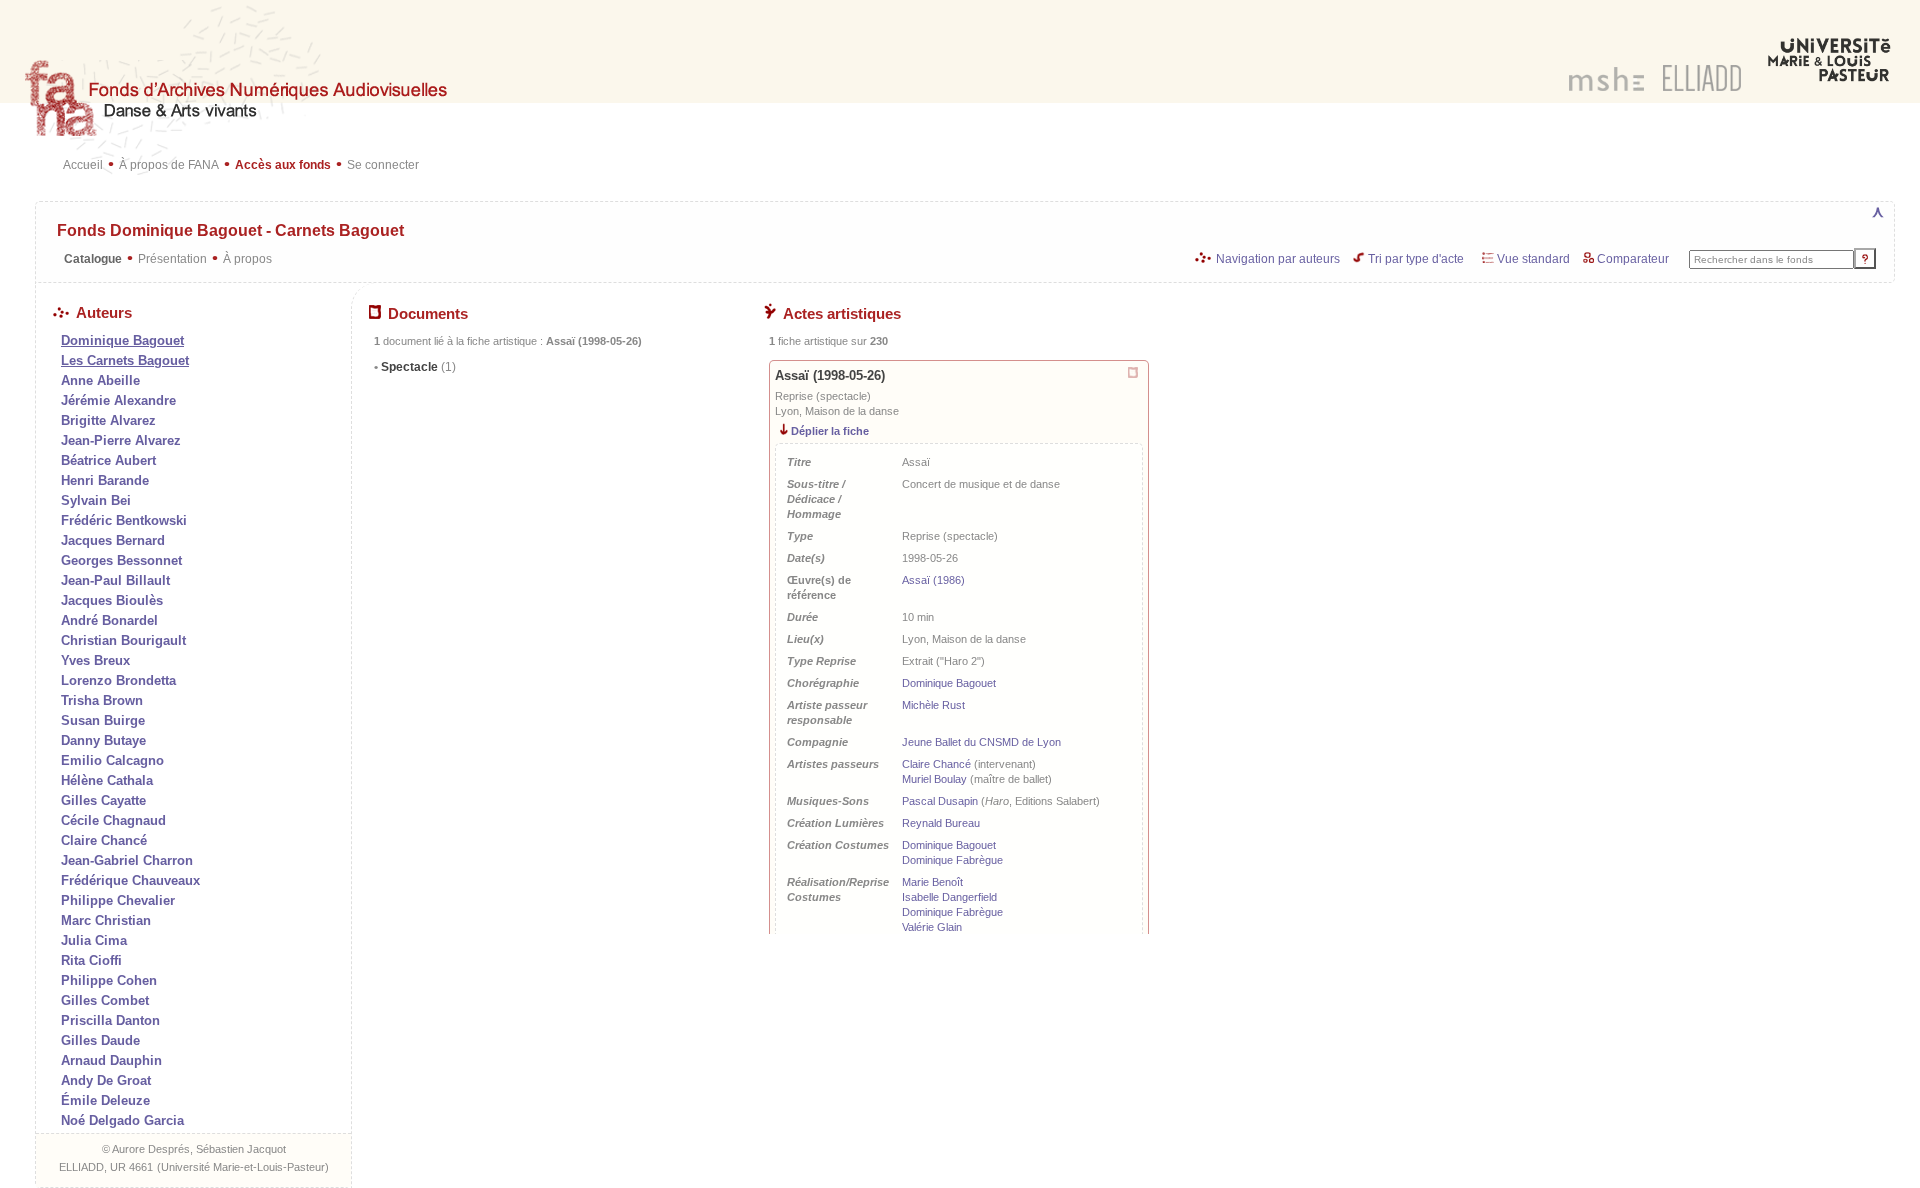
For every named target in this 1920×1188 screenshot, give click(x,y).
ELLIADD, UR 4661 (106, 1167)
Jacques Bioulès (112, 600)
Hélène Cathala (107, 780)
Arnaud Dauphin (111, 1060)
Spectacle (417, 367)
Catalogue (93, 258)
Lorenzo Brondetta (118, 680)
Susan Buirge (103, 720)
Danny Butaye (103, 740)
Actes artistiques (842, 314)
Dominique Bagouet (949, 683)
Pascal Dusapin (940, 801)
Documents (428, 314)
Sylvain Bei (96, 500)
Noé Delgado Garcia (122, 1120)
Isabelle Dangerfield (949, 897)
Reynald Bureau (941, 823)
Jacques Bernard (113, 540)
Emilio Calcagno (112, 760)
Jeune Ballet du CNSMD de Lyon (981, 742)
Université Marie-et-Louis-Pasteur (243, 1167)
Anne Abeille (100, 380)
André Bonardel (109, 620)
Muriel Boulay (934, 779)
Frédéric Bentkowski (124, 520)
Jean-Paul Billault (115, 580)
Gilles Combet (105, 1000)
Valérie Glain (932, 927)
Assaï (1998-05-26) (830, 375)
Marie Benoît (932, 882)
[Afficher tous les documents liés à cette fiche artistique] (1134, 373)
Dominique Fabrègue (952, 860)
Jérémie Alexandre (118, 400)
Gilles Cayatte (103, 800)
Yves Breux (95, 660)
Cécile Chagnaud (113, 820)
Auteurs (104, 313)
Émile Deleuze (105, 1100)
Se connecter (383, 164)
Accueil (83, 164)
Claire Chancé (104, 840)
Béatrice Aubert (108, 460)
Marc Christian (106, 920)
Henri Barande (105, 480)
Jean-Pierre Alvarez (121, 440)
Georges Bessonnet (121, 560)
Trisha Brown (102, 700)
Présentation (172, 258)
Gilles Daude (100, 1040)
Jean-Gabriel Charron (127, 860)
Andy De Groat (106, 1080)
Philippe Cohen (109, 980)
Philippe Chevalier (118, 900)
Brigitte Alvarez (108, 420)
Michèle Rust (933, 705)
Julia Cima (94, 940)
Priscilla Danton (110, 1020)
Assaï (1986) (933, 580)
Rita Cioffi (91, 960)
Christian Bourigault (123, 640)
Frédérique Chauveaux (130, 880)
